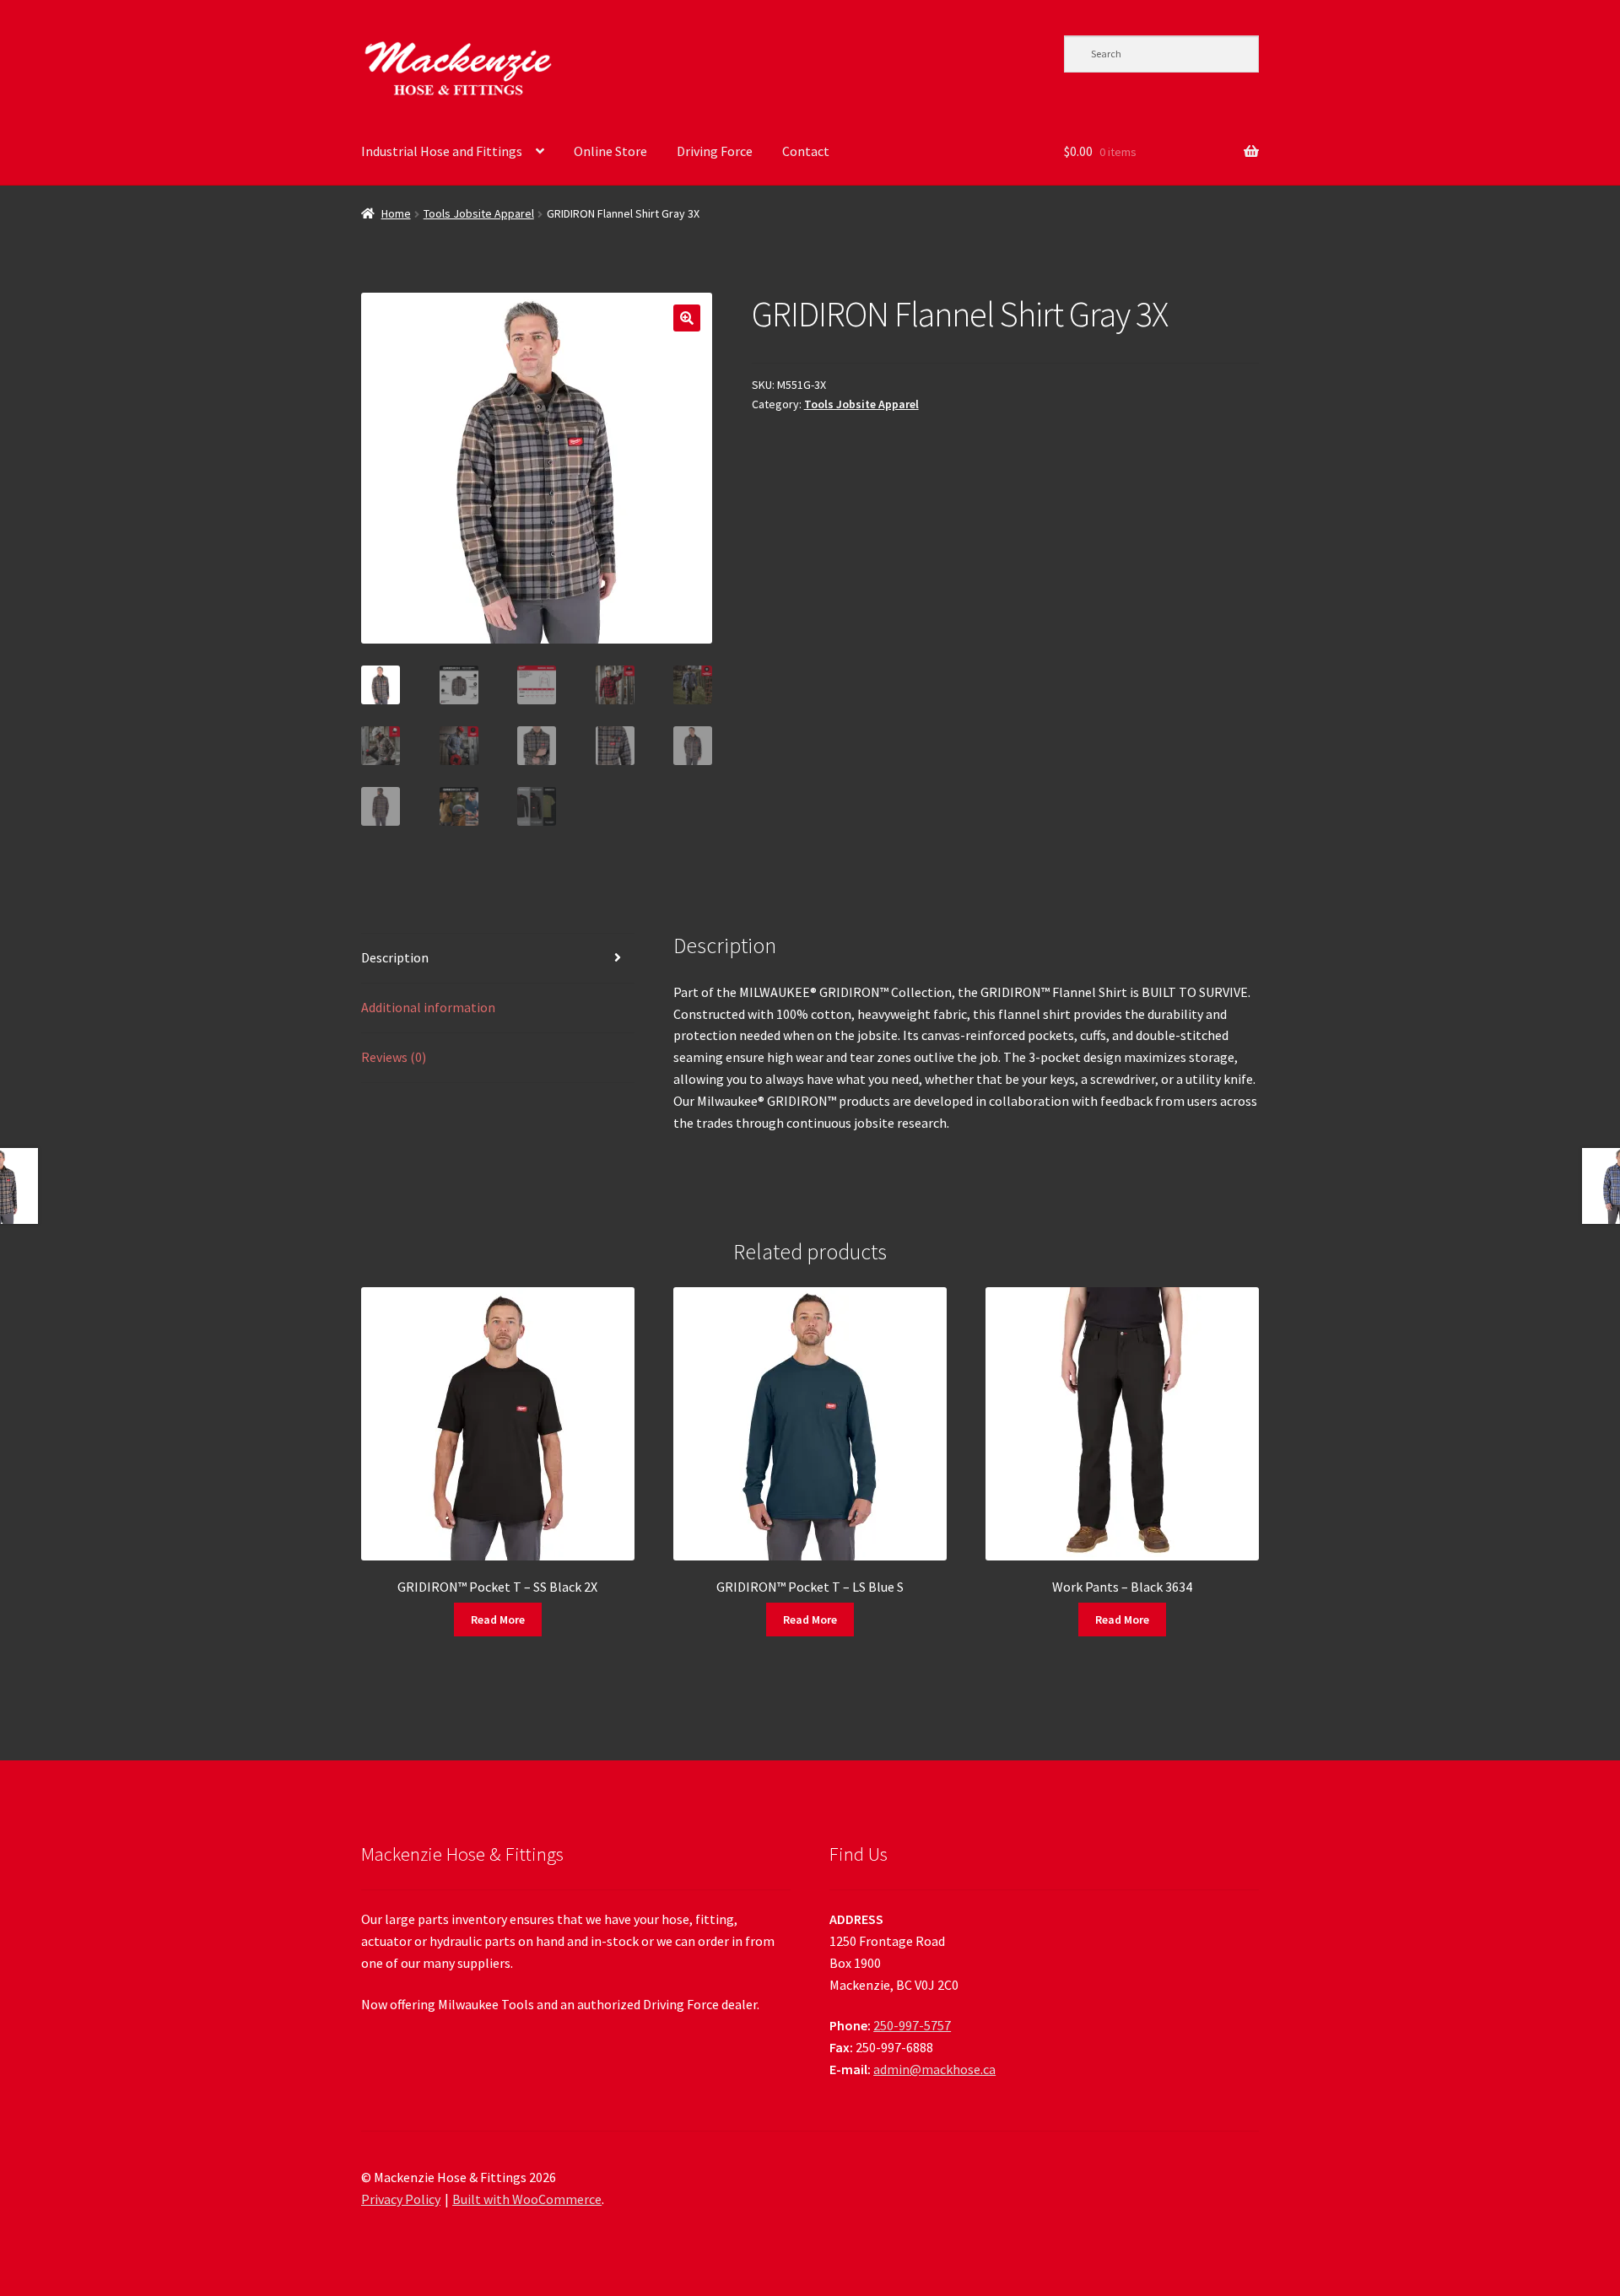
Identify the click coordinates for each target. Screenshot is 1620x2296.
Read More (498, 1620)
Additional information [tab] (428, 1007)
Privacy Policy (401, 2199)
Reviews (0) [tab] (394, 1057)
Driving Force (715, 151)
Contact (806, 151)
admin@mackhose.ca (934, 2069)
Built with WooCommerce (527, 2199)
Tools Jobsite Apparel (479, 213)
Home (396, 213)
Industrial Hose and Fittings (442, 151)
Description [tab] (395, 957)
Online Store (610, 151)
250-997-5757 (912, 2025)
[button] (687, 318)
